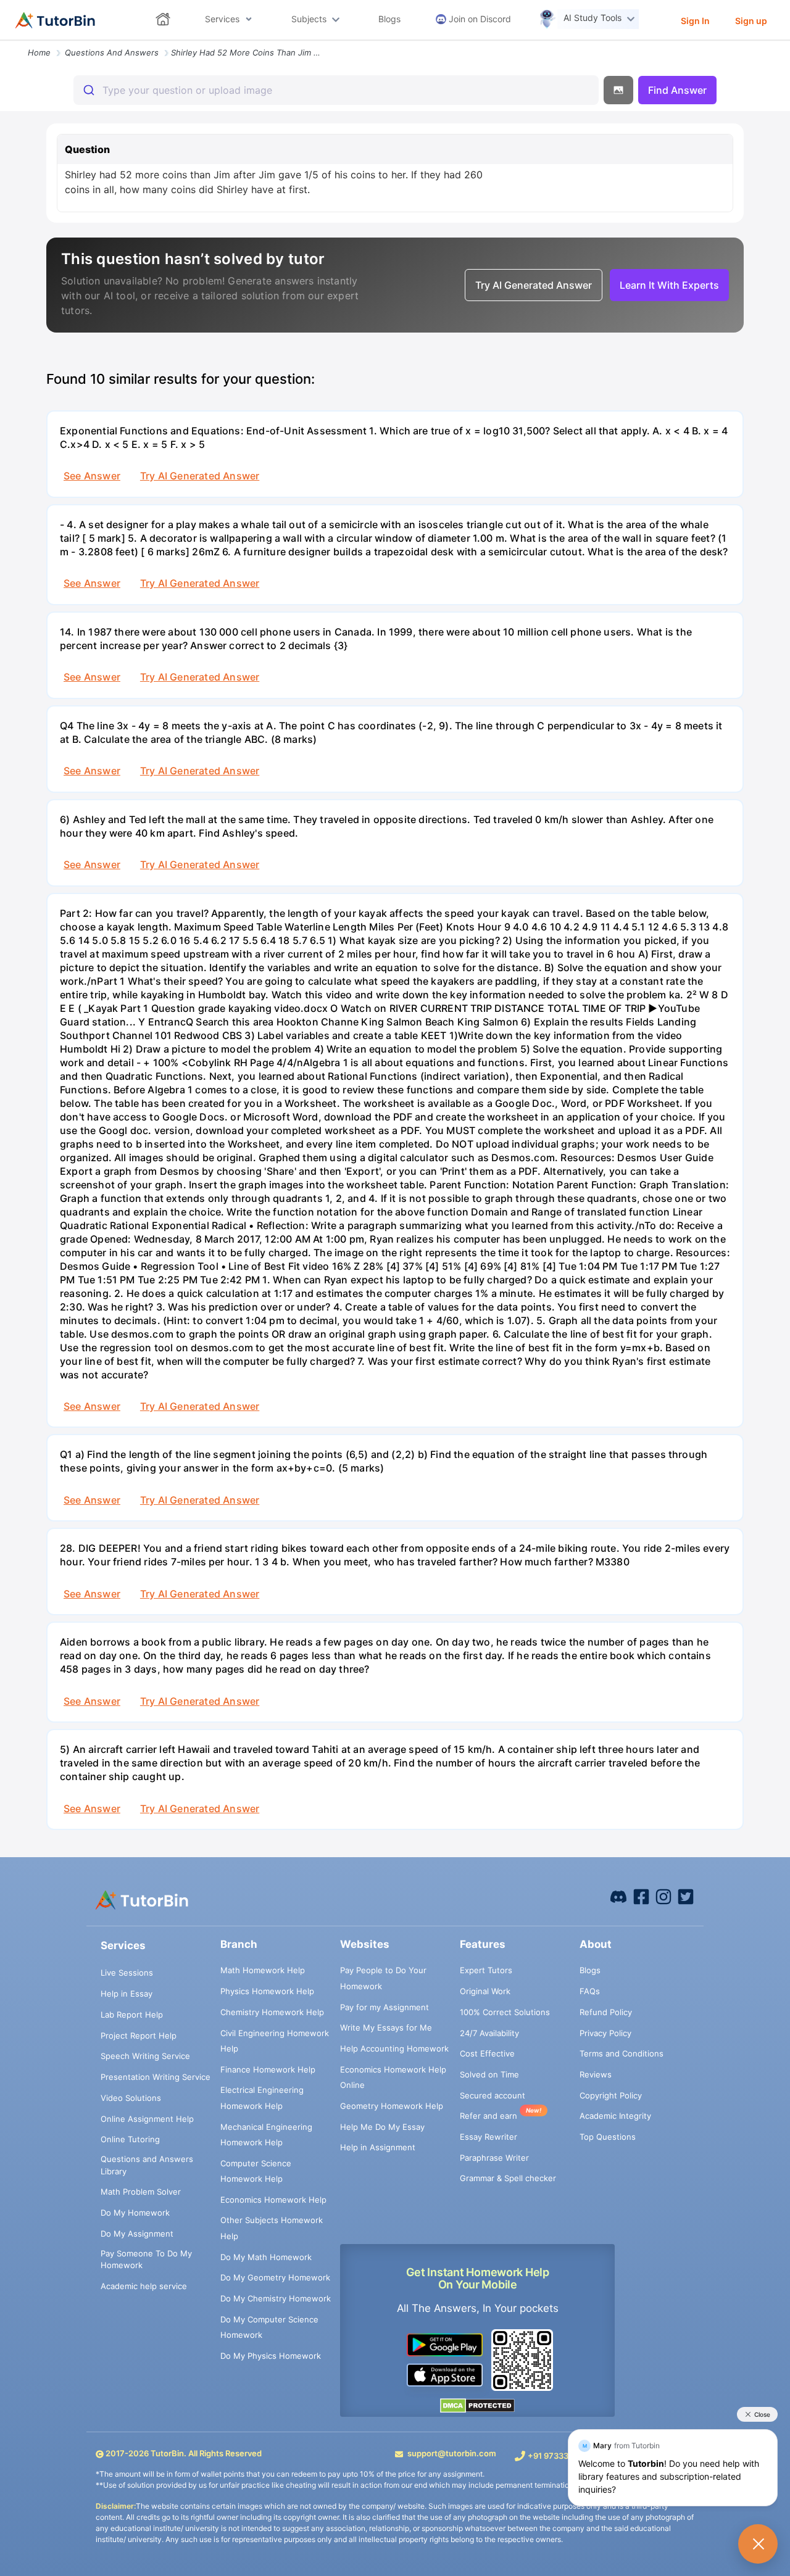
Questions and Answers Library (147, 2165)
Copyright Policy (611, 2095)
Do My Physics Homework (271, 2356)
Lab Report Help (132, 2015)
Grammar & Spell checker (508, 2178)
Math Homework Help (263, 1970)
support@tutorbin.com (452, 2453)
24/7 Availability (489, 2033)
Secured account (493, 2095)
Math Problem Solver (141, 2192)
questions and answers (112, 52)
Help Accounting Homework (394, 2048)
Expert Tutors (486, 1970)
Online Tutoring (130, 2139)
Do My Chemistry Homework (276, 2298)
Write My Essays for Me (386, 2027)
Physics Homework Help (267, 1991)
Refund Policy (606, 2012)
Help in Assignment (378, 2147)
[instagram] (663, 1896)
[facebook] (618, 1896)
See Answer (92, 476)
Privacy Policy (605, 2033)
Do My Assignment (137, 2234)
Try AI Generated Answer (200, 476)
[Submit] (88, 90)
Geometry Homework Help (392, 2106)
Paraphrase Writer (494, 2158)
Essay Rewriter (489, 2137)
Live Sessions (127, 1973)
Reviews (596, 2074)
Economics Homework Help (273, 2200)
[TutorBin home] (55, 20)
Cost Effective (487, 2053)
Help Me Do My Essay (382, 2127)
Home (39, 52)
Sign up (751, 21)
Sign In (695, 21)
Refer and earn (489, 2116)
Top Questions (608, 2137)
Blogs (590, 1970)
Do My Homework (135, 2213)
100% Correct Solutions (505, 2012)
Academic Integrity (615, 2116)
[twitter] (686, 1896)
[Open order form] (5, 41)
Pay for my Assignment (385, 2007)
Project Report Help (139, 2036)
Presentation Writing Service (156, 2077)
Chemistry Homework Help (272, 2012)
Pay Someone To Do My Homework (146, 2259)
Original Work (485, 1991)
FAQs (590, 1991)
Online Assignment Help (147, 2119)
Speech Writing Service (145, 2056)
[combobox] (336, 90)
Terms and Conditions (622, 2053)
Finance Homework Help (268, 2069)
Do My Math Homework (266, 2257)
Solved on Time (489, 2074)
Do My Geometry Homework (275, 2277)
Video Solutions (131, 2098)
